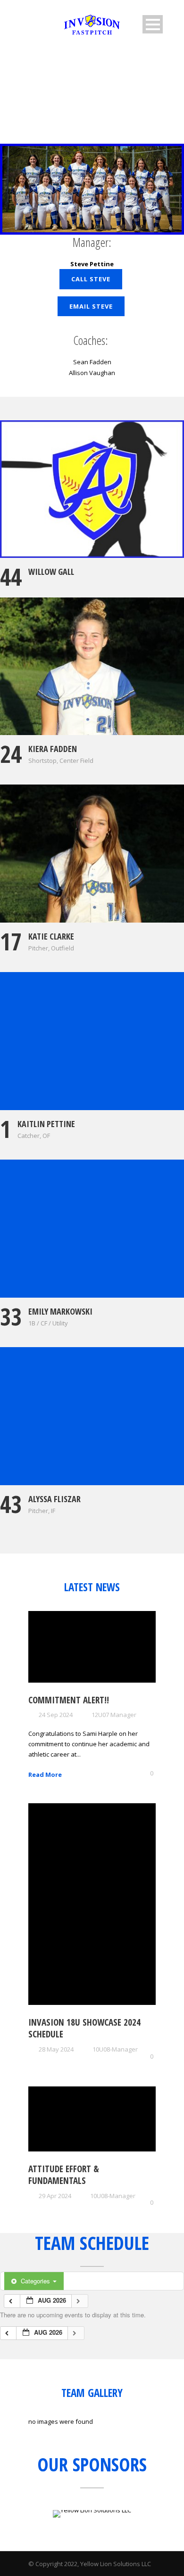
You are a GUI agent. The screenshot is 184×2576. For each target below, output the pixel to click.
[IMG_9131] (92, 666)
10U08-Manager (115, 2049)
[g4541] (92, 489)
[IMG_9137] (92, 1041)
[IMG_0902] (92, 1416)
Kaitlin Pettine (46, 1124)
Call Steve (91, 279)
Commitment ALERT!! (69, 1700)
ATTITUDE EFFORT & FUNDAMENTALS (64, 2175)
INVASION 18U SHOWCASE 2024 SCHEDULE (84, 2028)
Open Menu (153, 24)
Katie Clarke (51, 936)
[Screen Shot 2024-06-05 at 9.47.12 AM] (92, 1229)
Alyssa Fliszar (54, 1499)
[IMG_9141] (92, 854)
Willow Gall (51, 572)
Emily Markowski (60, 1311)
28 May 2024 (56, 2049)
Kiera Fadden (53, 749)
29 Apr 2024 (55, 2196)
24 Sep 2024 (56, 1715)
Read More (45, 1775)
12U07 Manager (114, 1715)
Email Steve (91, 306)
